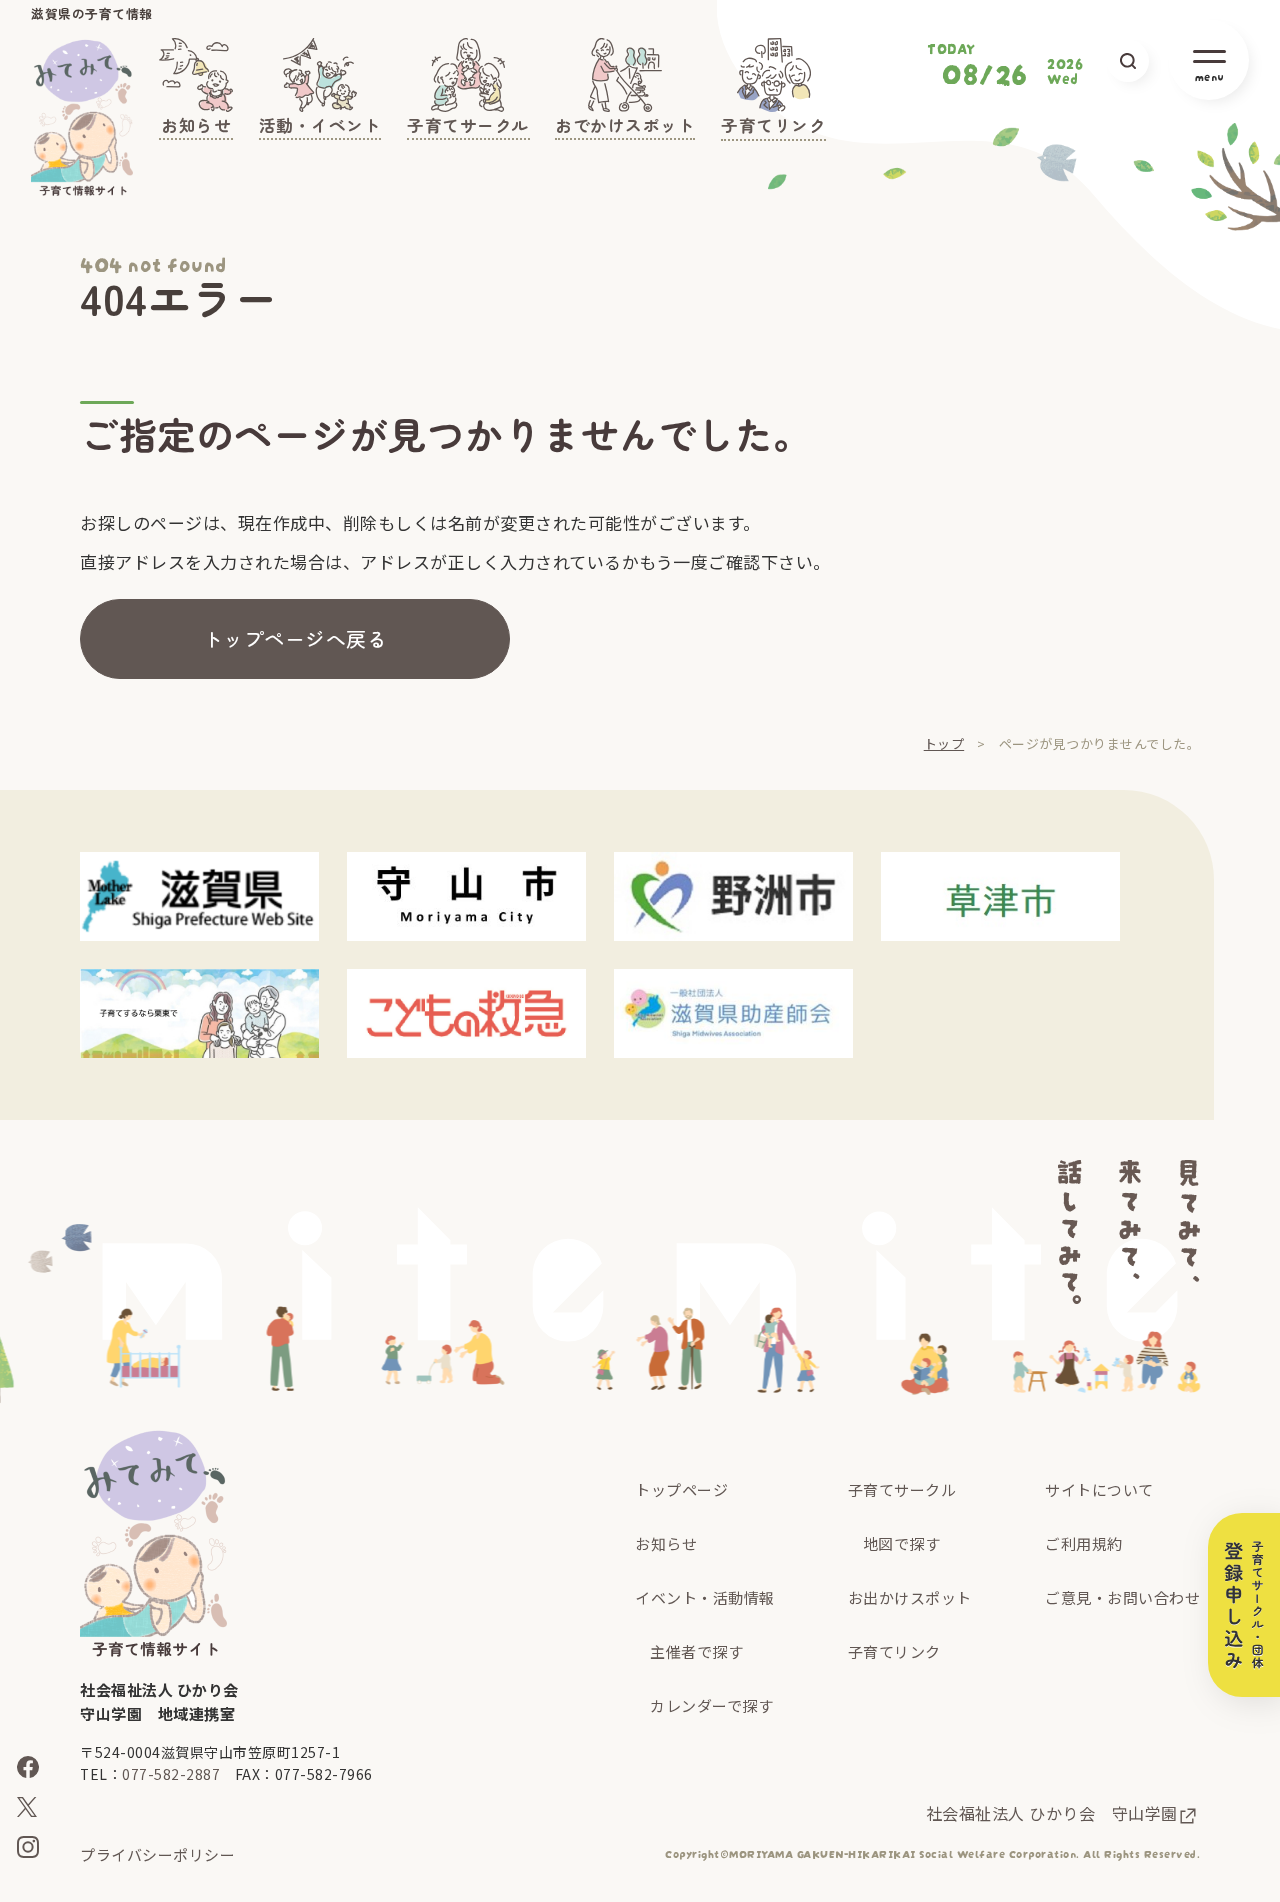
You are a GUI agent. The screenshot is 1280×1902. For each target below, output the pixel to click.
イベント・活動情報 (705, 1597)
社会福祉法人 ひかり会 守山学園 (1052, 1813)
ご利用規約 (1084, 1543)
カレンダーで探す (711, 1705)
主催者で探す (696, 1651)
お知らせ (666, 1543)
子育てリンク (894, 1651)
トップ (944, 743)
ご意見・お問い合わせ (1122, 1597)
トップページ (681, 1489)
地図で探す (902, 1543)
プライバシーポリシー (157, 1854)
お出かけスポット (910, 1597)
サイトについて (1099, 1489)
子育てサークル (902, 1489)
